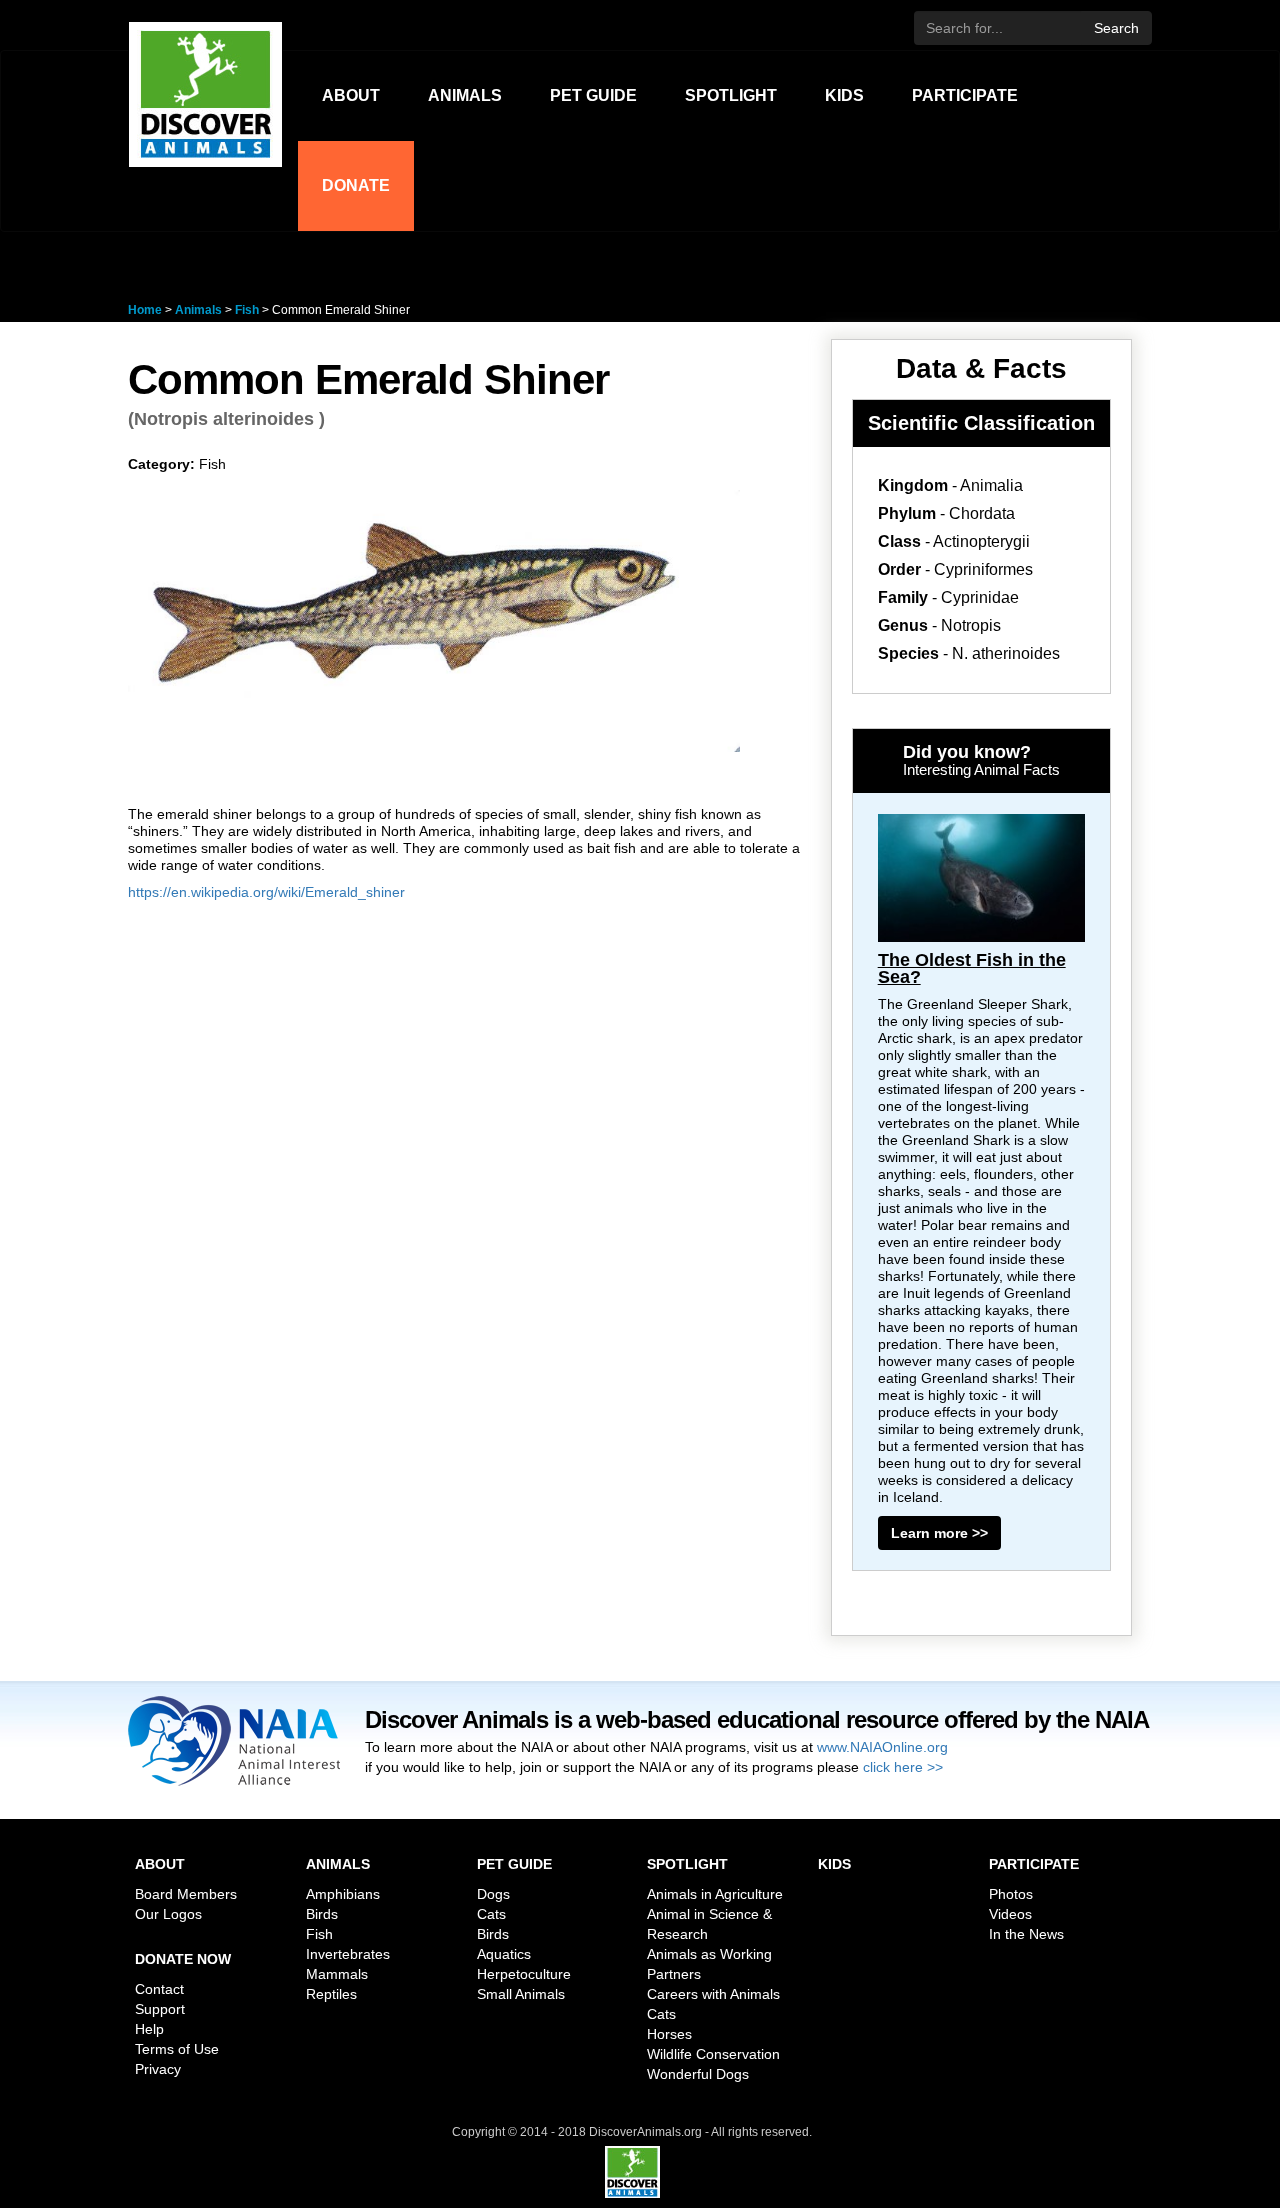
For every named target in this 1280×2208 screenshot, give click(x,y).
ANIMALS (465, 95)
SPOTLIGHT (731, 95)
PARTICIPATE (965, 95)
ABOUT (351, 95)
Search (1116, 28)
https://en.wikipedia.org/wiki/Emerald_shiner (266, 892)
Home (145, 310)
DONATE (356, 185)
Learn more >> (939, 1533)
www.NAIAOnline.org (882, 1747)
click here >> (903, 1767)
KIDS (844, 95)
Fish (248, 310)
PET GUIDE (593, 95)
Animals (198, 310)
